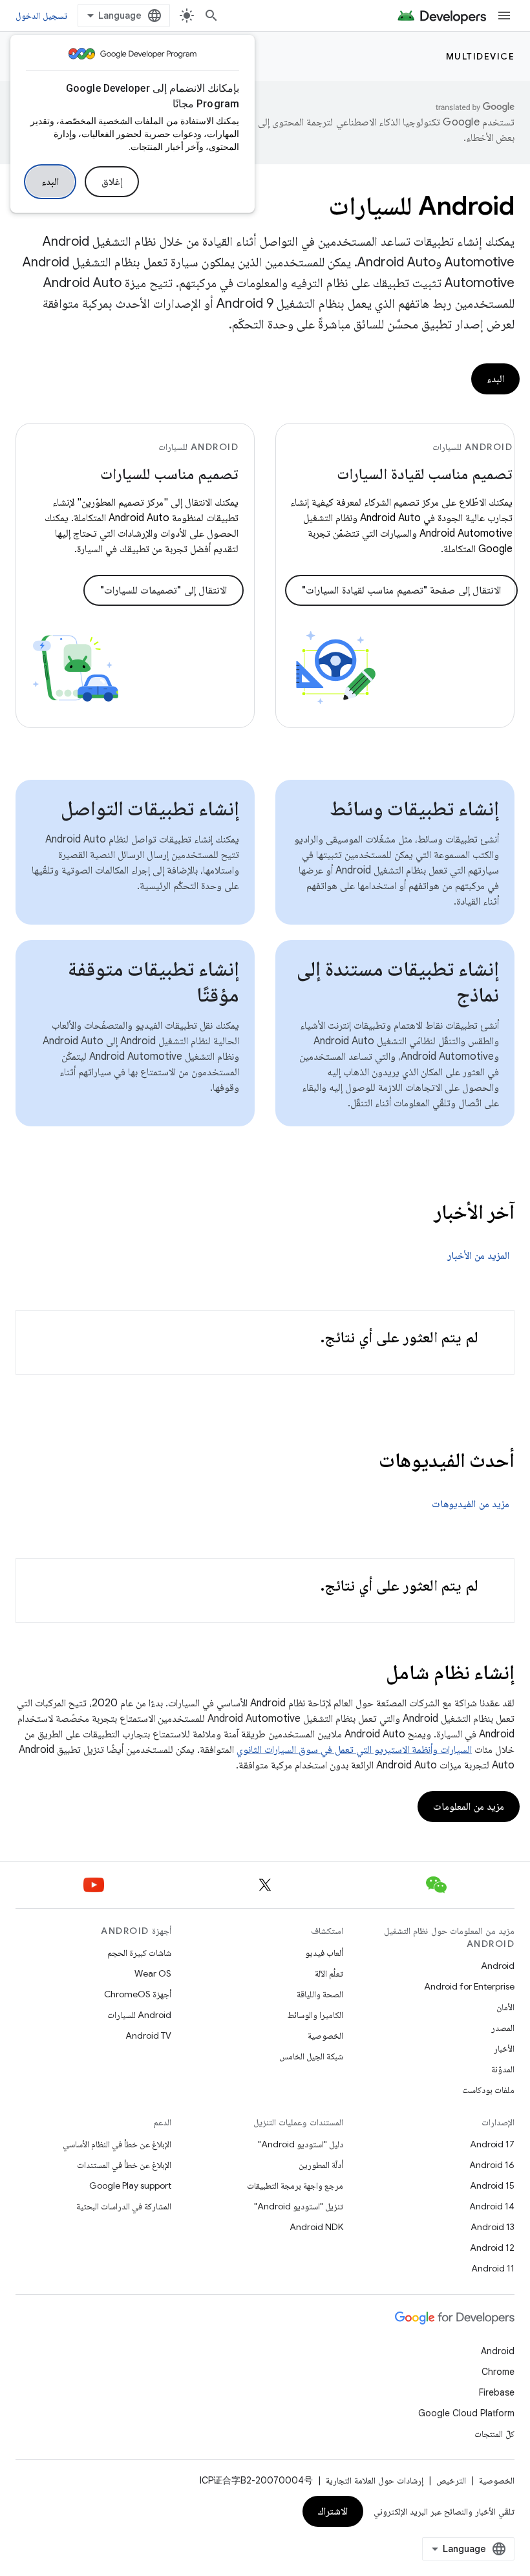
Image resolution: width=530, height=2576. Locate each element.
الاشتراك (333, 2511)
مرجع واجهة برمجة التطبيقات (295, 2185)
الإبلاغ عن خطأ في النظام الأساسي (117, 2144)
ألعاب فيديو (324, 1953)
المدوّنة (503, 2069)
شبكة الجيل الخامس (311, 2056)
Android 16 (492, 2165)
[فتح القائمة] (504, 16)
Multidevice (481, 56)
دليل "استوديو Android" (301, 2144)
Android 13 (493, 2227)
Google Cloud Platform (466, 2413)
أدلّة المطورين (321, 2165)
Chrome (498, 2372)
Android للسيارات (139, 2015)
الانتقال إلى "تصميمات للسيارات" (164, 590)
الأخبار (504, 2048)
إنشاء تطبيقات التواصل (150, 808)
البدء (50, 182)
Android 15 (492, 2185)
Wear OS (153, 1973)
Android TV (148, 2035)
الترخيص (451, 2480)
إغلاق (112, 182)
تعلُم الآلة (329, 1973)
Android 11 (493, 2268)
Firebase (497, 2392)
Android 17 (492, 2144)
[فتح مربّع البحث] (211, 16)
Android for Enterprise (469, 1986)
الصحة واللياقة (320, 1994)
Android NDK (316, 2227)
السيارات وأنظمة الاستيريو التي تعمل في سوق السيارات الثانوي (354, 1750)
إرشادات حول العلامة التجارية (375, 2480)
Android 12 (492, 2248)
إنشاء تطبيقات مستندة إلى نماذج (398, 982)
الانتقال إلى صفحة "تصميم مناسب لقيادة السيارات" (401, 590)
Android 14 (492, 2206)
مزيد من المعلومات (469, 1807)
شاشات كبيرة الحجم (139, 1953)
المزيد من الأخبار (478, 1256)
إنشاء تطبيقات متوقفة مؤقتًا (154, 982)
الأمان (505, 2007)
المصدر (503, 2028)
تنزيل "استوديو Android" (299, 2206)
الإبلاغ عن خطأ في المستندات (124, 2165)
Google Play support (130, 2185)
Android (498, 1966)
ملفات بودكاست (488, 2090)
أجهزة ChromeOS (138, 1994)
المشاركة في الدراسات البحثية (124, 2206)
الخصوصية (325, 2035)
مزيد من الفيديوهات (471, 1504)
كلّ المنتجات (494, 2434)
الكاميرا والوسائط (315, 2015)
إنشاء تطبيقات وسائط (415, 808)
